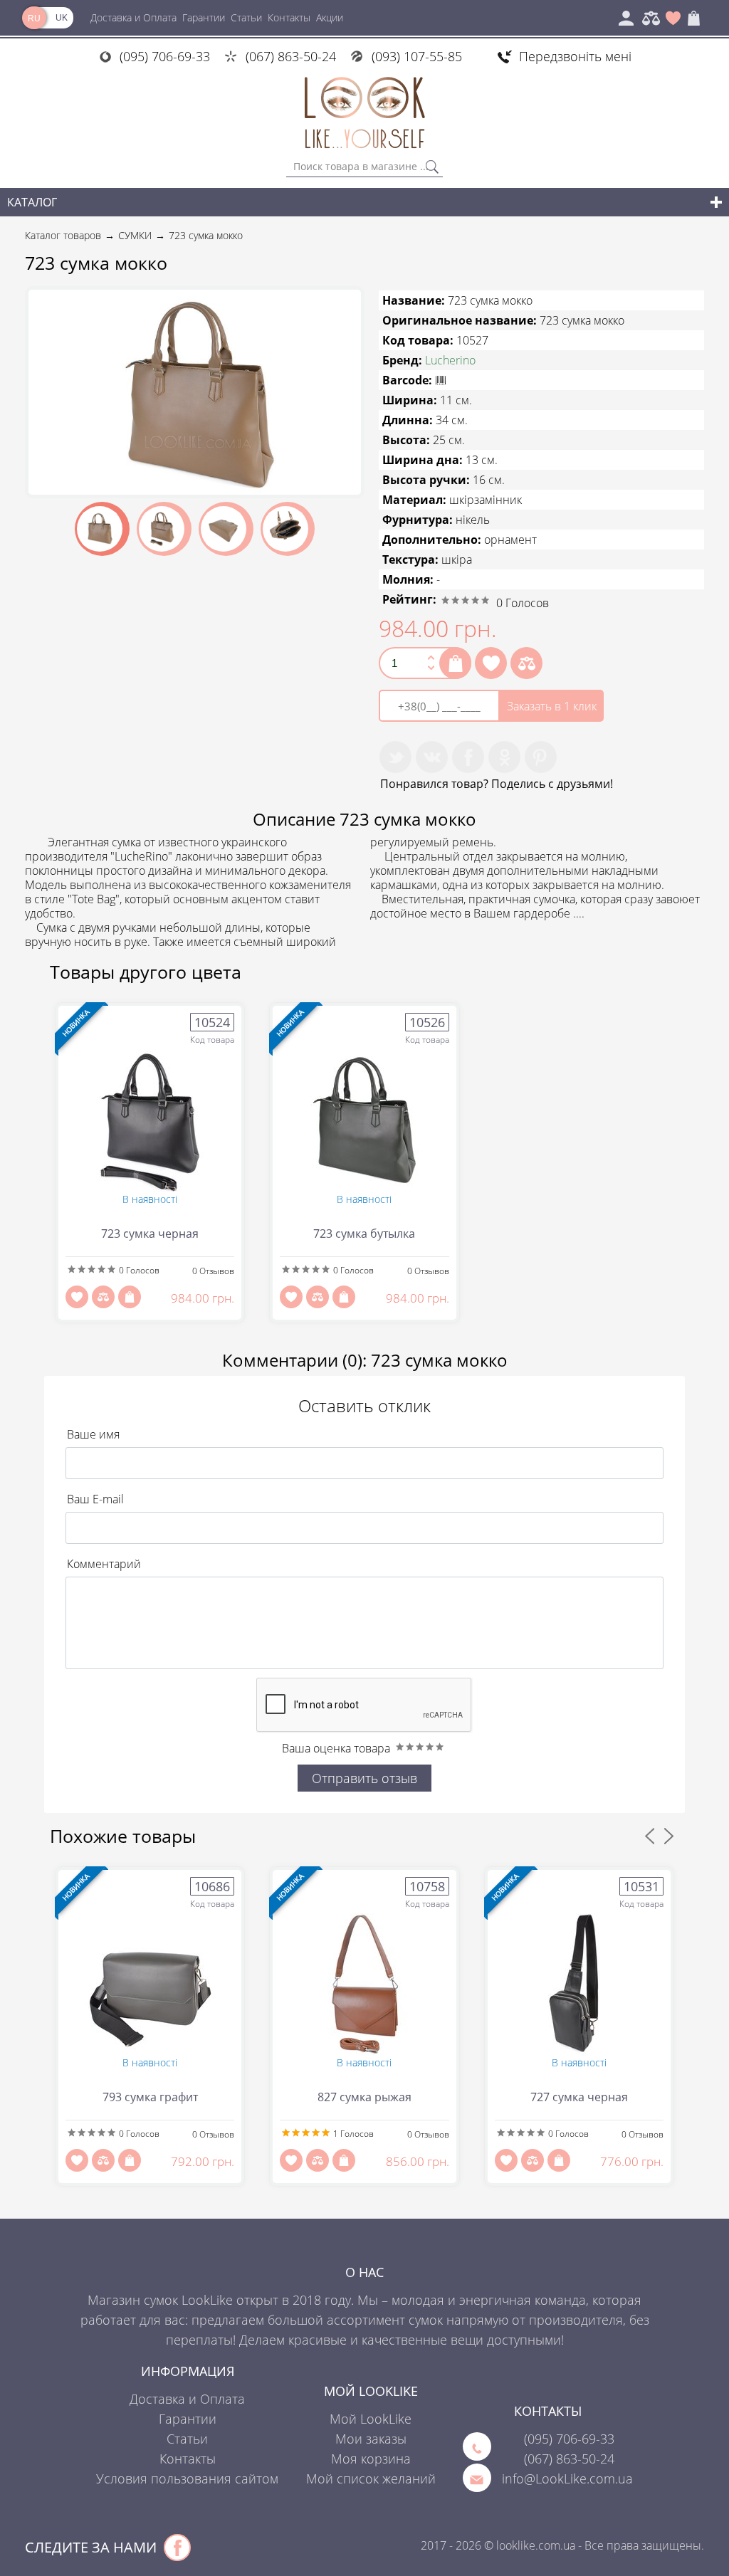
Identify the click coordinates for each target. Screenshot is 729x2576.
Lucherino (450, 360)
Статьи (246, 17)
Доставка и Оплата (133, 17)
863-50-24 (569, 2459)
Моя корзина (371, 2459)
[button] (348, 303)
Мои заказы (371, 2439)
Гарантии (204, 17)
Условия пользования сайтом (187, 2478)
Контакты (289, 17)
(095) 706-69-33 (165, 56)
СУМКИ (135, 235)
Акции (330, 17)
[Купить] (455, 663)
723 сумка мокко (206, 235)
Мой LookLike (371, 2419)
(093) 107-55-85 (417, 56)
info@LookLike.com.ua (567, 2478)
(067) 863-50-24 (291, 56)
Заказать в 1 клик (552, 706)
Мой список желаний (371, 2478)
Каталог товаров (63, 235)
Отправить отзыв (364, 1778)
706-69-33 (569, 2439)
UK (62, 18)
